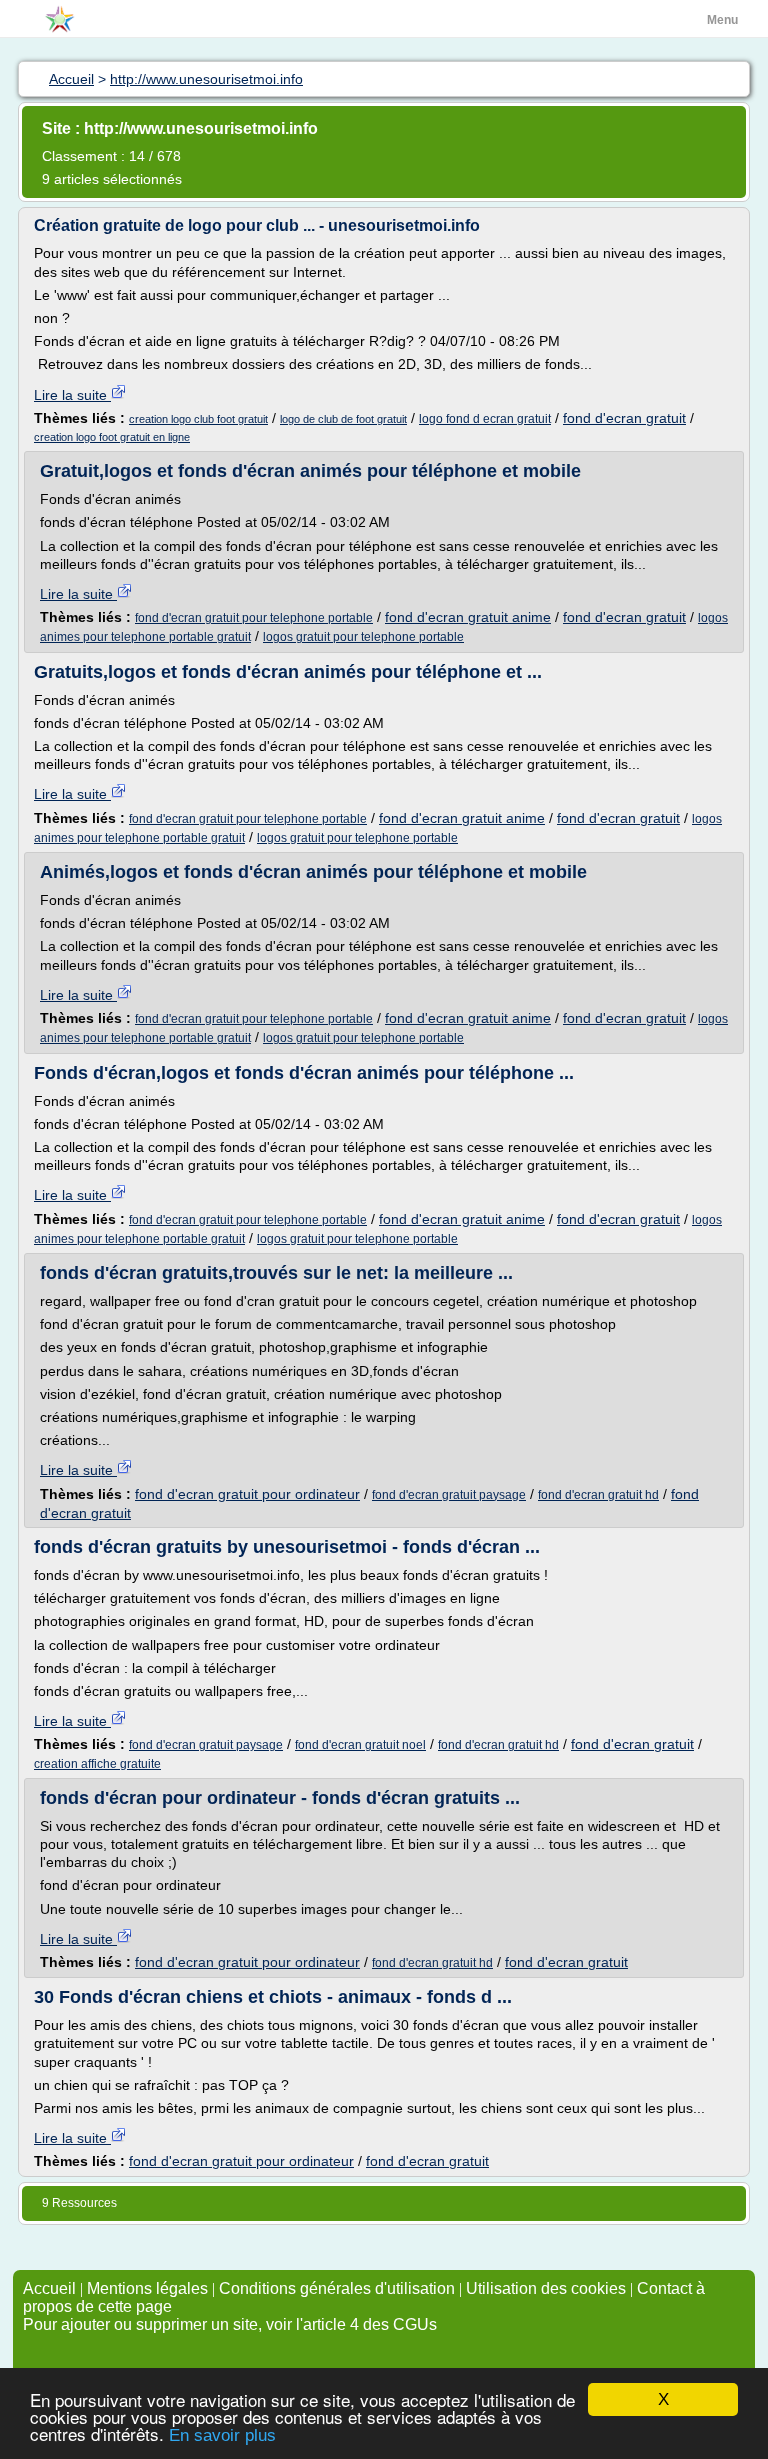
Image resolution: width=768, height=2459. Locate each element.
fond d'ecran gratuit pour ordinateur (247, 1494)
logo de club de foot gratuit (343, 419)
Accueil (49, 2288)
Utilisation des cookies (546, 2288)
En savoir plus (222, 2435)
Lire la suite (72, 395)
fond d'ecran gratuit (624, 418)
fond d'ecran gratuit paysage (449, 1495)
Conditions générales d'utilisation (337, 2288)
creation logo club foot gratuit (198, 419)
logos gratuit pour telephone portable (363, 637)
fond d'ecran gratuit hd (598, 1495)
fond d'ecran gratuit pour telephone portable (254, 618)
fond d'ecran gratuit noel (360, 1745)
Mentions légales (147, 2288)
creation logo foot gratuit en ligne (112, 437)
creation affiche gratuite (97, 1764)
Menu (722, 20)
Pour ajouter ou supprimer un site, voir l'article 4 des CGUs (230, 2324)
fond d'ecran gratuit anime (468, 617)
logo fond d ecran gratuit (485, 419)
